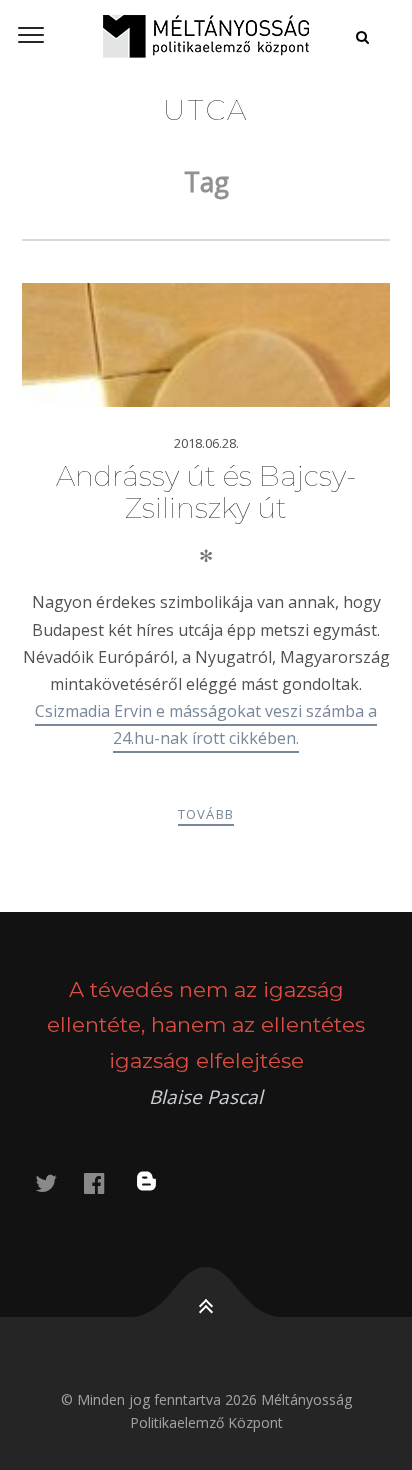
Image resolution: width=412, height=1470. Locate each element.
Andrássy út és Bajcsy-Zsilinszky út (206, 492)
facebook (106, 1182)
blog (159, 1182)
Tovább (206, 814)
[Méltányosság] (206, 36)
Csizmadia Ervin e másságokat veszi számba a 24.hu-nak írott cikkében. (206, 724)
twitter (58, 1182)
